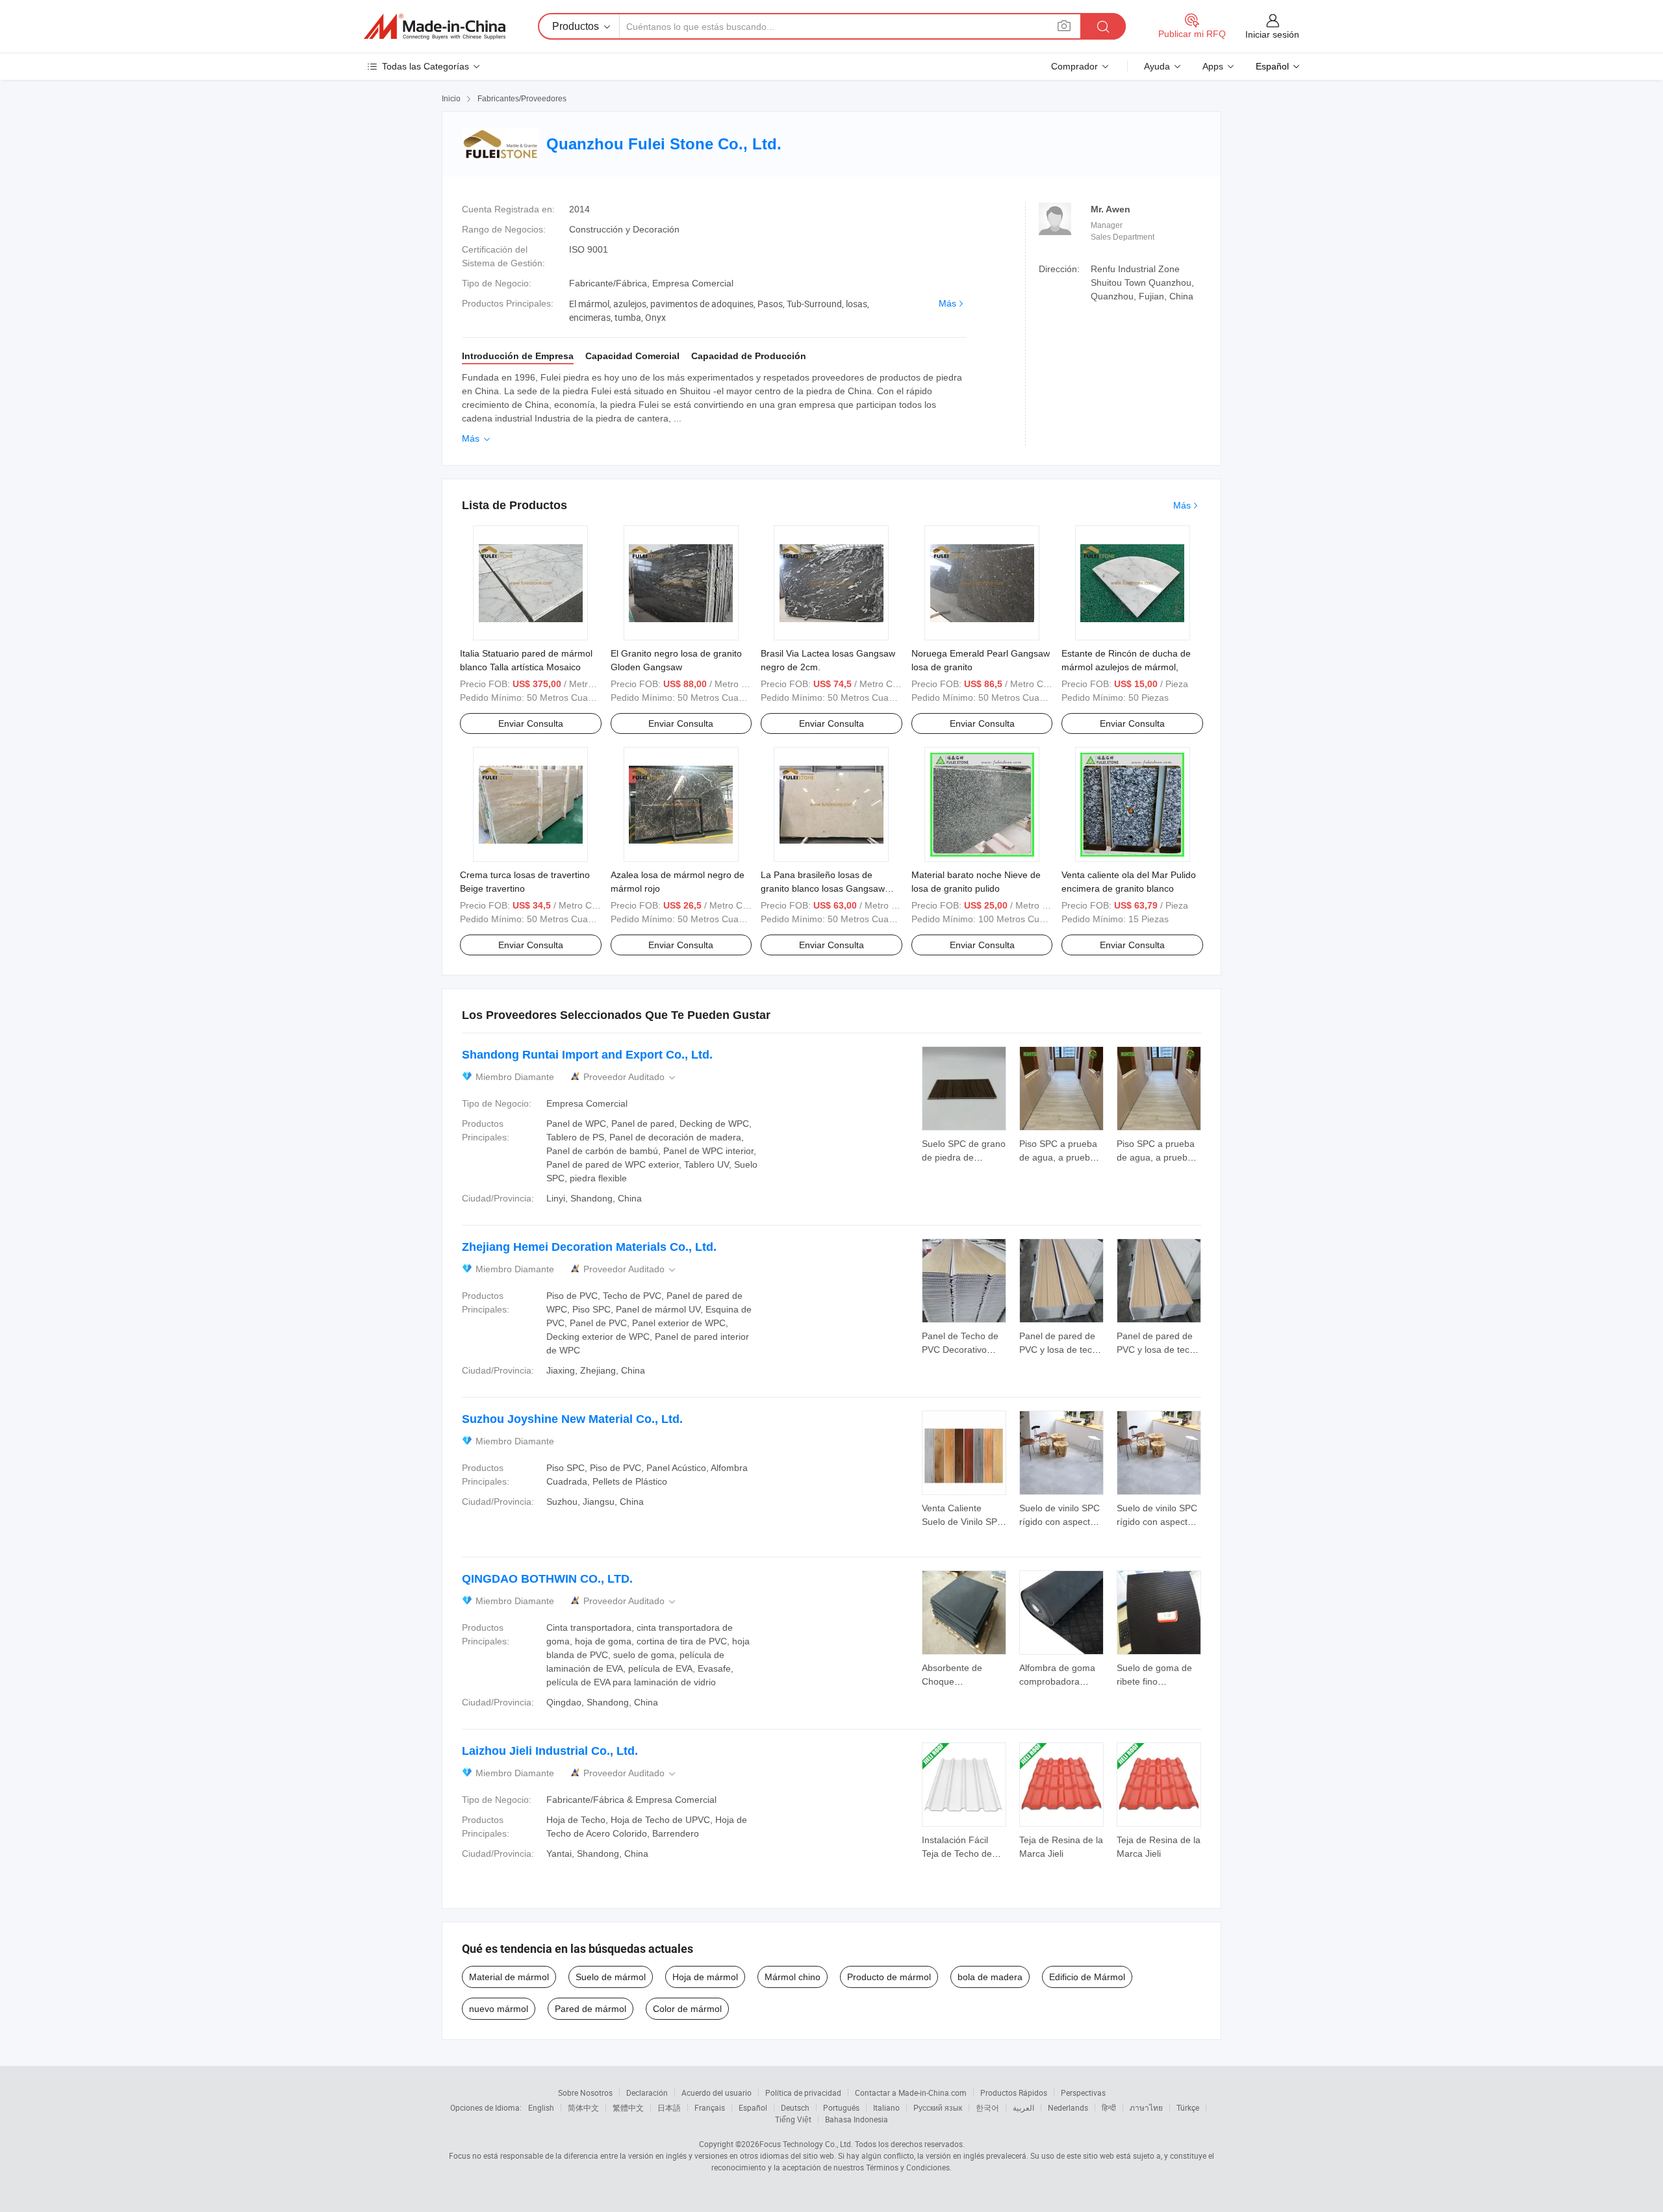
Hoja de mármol (705, 1977)
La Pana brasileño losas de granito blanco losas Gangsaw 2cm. (823, 888)
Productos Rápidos (1014, 2093)
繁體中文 (628, 2107)
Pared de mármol (590, 2009)
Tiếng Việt (793, 2119)
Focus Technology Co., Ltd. (806, 2144)
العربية (1023, 2107)
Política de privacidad (803, 2093)
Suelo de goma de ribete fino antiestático (1154, 1681)
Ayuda (1157, 66)
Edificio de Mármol (1087, 1977)
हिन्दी (1109, 2107)
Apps (1213, 66)
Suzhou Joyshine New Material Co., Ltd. (572, 1419)
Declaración (647, 2093)
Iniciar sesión (1272, 34)
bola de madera (990, 1977)
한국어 (987, 2107)
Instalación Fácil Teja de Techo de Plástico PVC (957, 1854)
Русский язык (938, 2107)
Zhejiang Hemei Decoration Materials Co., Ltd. (589, 1247)
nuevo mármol (499, 2009)
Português (841, 2107)
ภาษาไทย (1146, 2107)
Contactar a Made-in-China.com (911, 2093)
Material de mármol (509, 1977)
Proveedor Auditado (630, 1077)
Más (947, 303)
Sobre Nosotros (585, 2093)
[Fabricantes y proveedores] (435, 27)
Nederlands (1068, 2107)
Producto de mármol (889, 1977)
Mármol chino (793, 1977)
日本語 (669, 2107)
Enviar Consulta (531, 723)
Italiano (886, 2107)
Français (710, 2107)
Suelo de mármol (611, 1977)
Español (753, 2107)
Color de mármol (687, 2009)
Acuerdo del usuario (717, 2093)
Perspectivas (1083, 2093)
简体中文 (583, 2107)
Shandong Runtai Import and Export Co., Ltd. (587, 1055)
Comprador (1074, 66)
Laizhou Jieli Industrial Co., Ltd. (550, 1751)
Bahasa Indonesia (857, 2119)
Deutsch (795, 2107)
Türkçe (1188, 2107)
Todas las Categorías (425, 66)
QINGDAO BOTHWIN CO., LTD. (547, 1579)
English (541, 2107)
